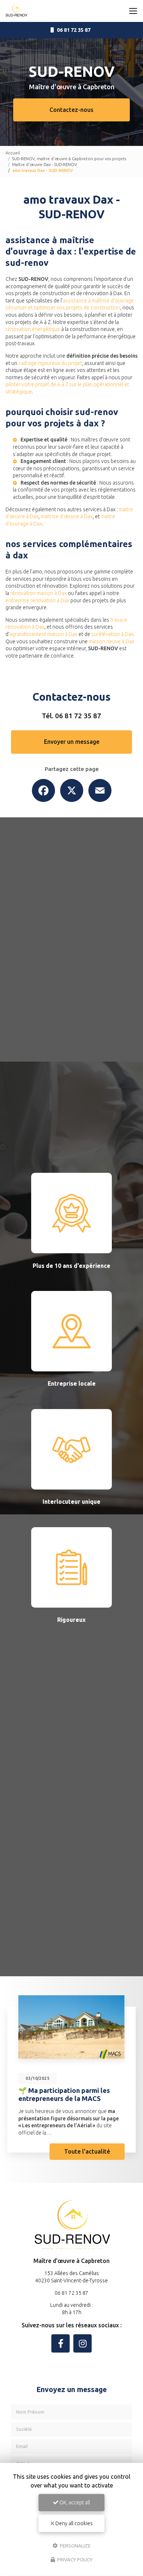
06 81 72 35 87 (78, 716)
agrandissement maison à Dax (43, 634)
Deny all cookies (74, 2523)
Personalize (75, 2545)
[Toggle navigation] (133, 11)
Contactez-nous (71, 110)
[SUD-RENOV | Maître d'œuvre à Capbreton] (16, 11)
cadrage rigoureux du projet (50, 363)
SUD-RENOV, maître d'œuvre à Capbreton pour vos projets (69, 159)
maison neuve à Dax (111, 641)
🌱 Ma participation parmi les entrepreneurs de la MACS (64, 2094)
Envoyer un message (72, 742)
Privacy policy (74, 2560)
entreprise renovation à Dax (37, 600)
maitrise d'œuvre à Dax (67, 516)
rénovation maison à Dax (38, 593)
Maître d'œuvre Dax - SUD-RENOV (45, 164)
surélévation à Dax (112, 634)
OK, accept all (74, 2502)
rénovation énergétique (33, 329)
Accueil (13, 153)
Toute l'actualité (87, 2151)
